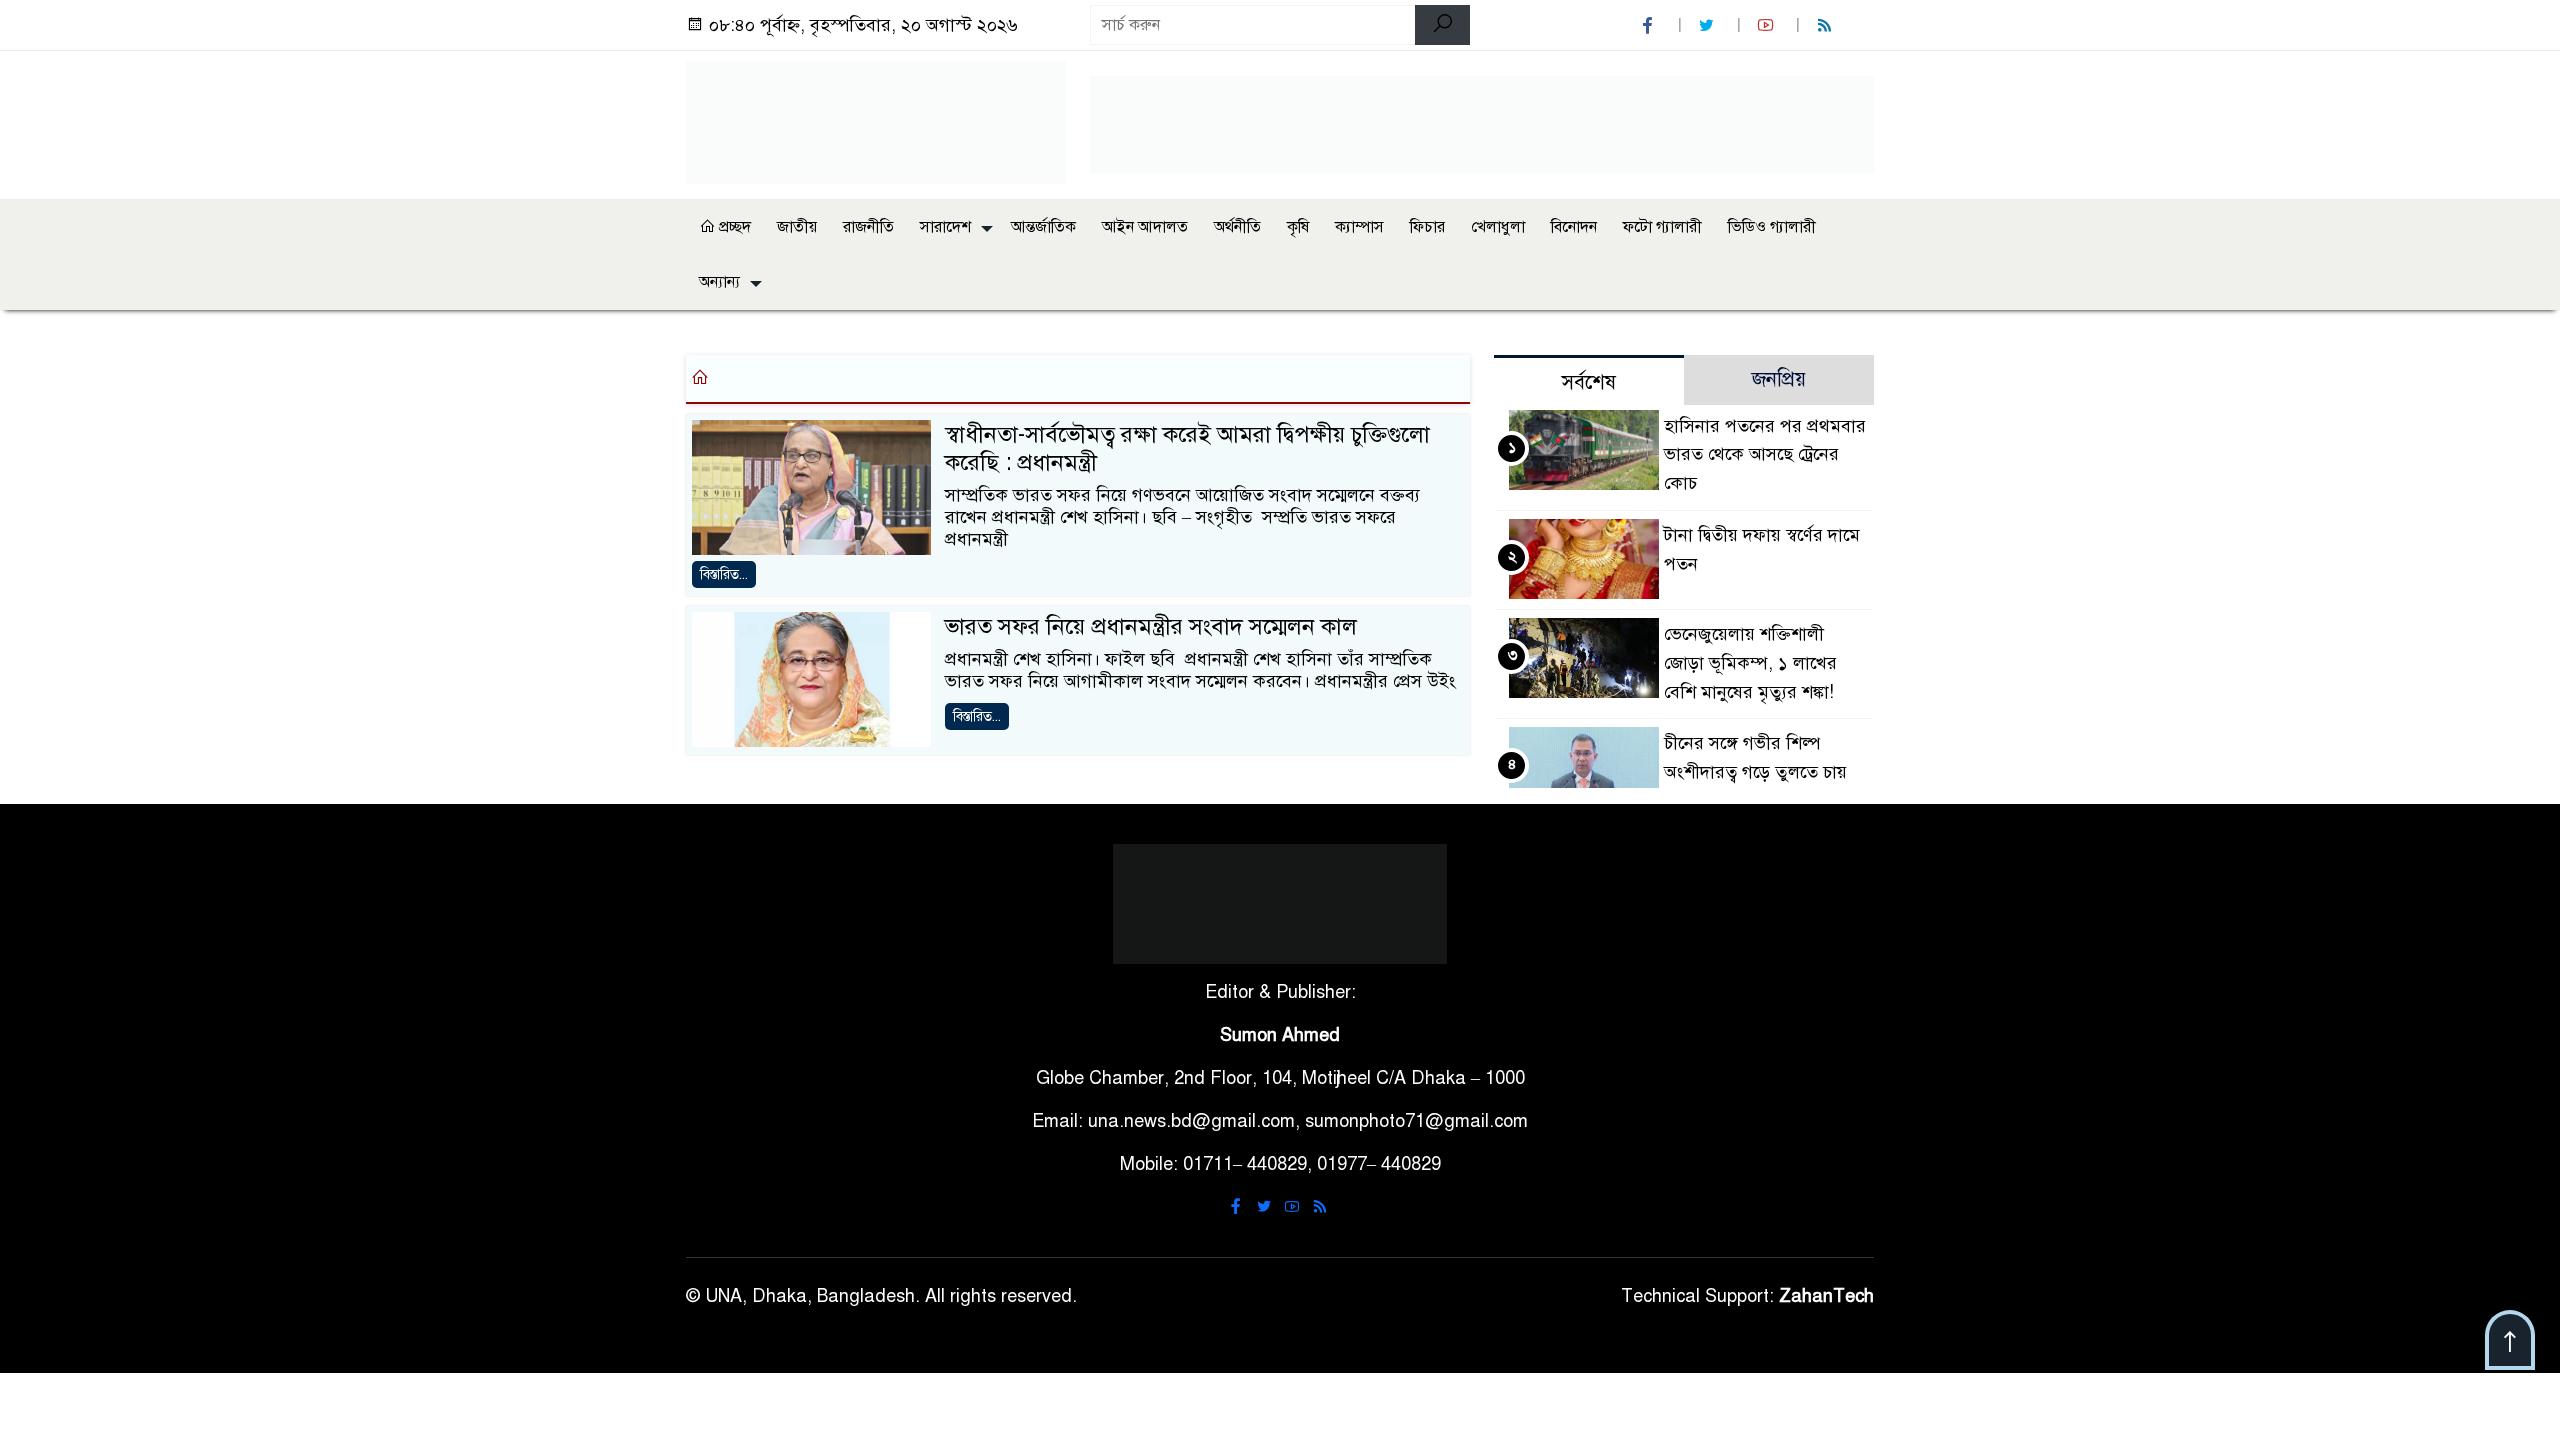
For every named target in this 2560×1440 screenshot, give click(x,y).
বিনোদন (1574, 227)
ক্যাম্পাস (1359, 227)
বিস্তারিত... (724, 574)
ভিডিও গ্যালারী (1772, 227)
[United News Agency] (876, 121)
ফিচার (1427, 227)
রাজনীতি (868, 227)
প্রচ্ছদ (733, 227)
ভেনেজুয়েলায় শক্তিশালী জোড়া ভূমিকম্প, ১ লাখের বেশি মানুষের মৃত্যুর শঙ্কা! (1750, 663)
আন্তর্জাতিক (1043, 227)
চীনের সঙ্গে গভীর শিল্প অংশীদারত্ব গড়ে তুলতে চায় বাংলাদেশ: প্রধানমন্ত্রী (1755, 772)
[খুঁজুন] (1442, 25)
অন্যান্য (719, 282)
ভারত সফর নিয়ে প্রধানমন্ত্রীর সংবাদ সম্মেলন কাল (1151, 626)
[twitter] (1709, 25)
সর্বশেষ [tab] (1589, 382)
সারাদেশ (945, 227)
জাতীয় (797, 227)
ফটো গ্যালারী (1662, 227)
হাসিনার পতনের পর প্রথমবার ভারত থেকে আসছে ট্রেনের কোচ (1765, 455)
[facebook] (1650, 25)
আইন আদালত (1145, 227)
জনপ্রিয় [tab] (1779, 379)
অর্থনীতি (1237, 227)
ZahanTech (1826, 1296)
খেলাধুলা (1498, 227)
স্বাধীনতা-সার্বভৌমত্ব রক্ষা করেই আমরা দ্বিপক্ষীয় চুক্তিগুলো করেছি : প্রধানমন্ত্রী (1187, 449)
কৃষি (1298, 227)
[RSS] (1827, 25)
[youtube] (1768, 25)
